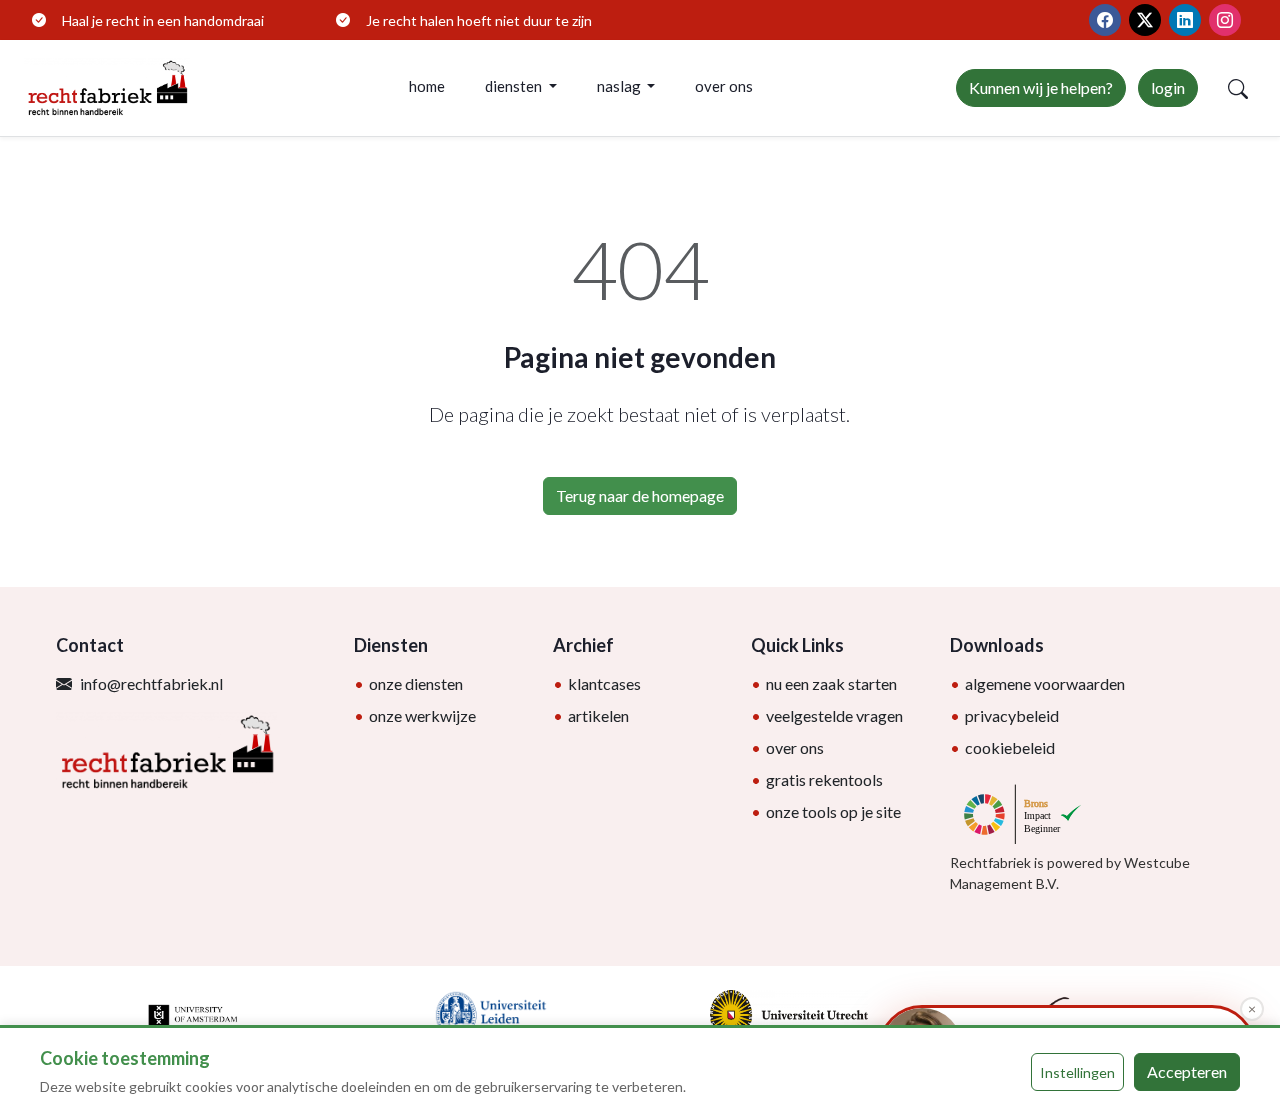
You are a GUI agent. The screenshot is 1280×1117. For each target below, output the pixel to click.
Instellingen (1077, 1072)
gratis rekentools (824, 779)
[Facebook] (1105, 20)
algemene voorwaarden (1045, 683)
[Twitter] (1145, 20)
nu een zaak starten (831, 683)
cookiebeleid (1010, 747)
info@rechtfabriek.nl (151, 683)
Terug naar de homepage (640, 495)
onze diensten (416, 683)
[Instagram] (1225, 20)
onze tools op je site (833, 811)
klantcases (604, 683)
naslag (620, 86)
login (1168, 87)
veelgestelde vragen (834, 715)
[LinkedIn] (1185, 20)
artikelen (598, 715)
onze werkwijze (422, 715)
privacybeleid (1012, 715)
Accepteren (1187, 1071)
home (427, 86)
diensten (515, 86)
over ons (724, 86)
